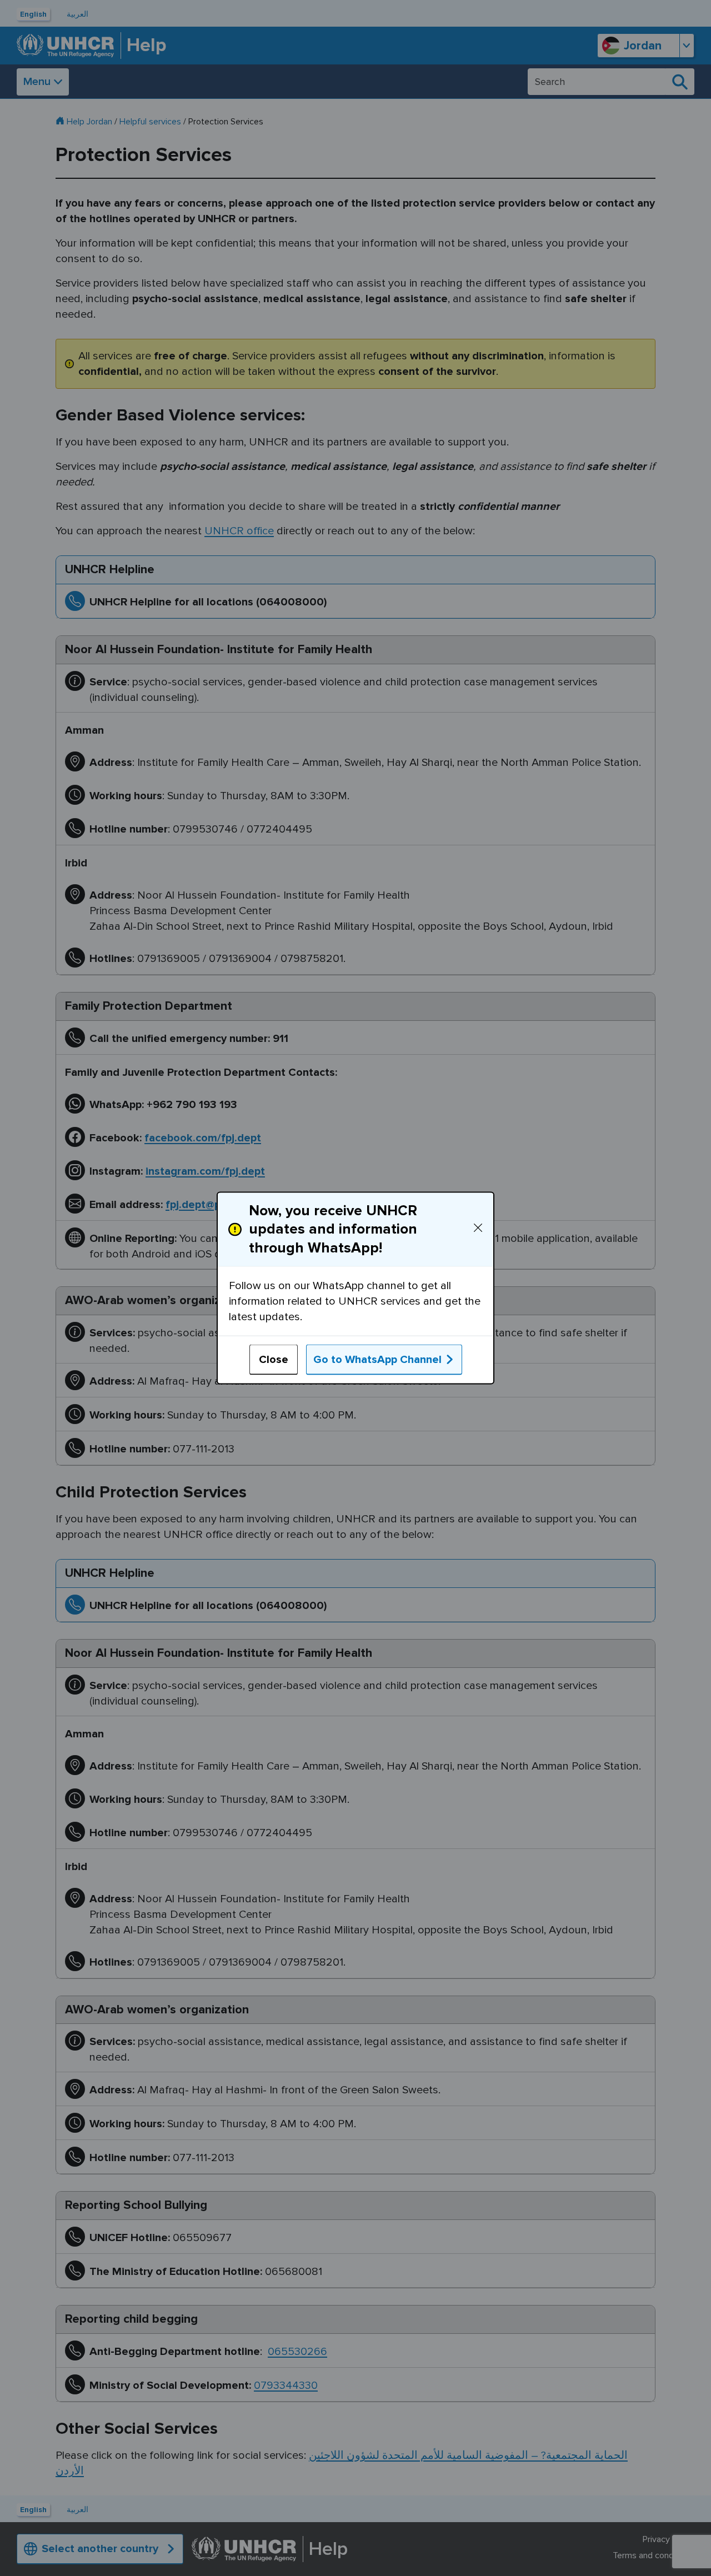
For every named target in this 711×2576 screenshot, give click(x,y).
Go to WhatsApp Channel (377, 1359)
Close (274, 1359)
